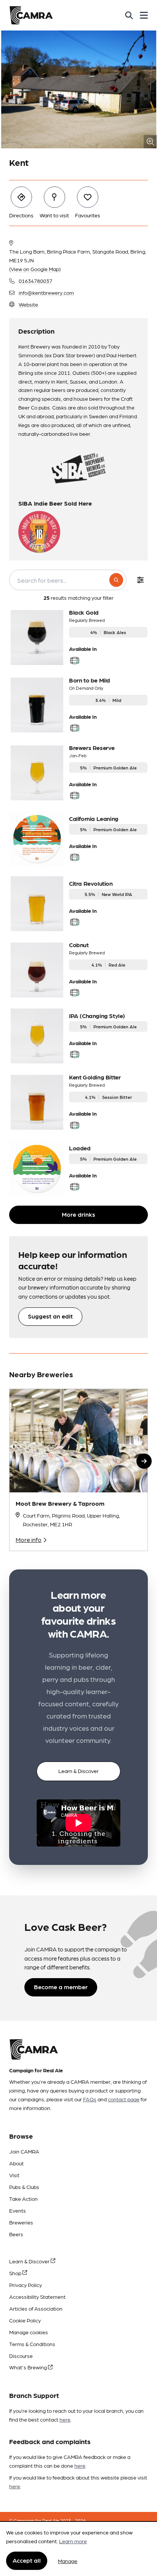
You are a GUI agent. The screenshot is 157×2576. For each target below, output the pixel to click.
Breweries (21, 2222)
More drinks (78, 1214)
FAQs (90, 2099)
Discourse (21, 2356)
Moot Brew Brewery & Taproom (60, 1503)
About (16, 2163)
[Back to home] (31, 15)
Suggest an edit (50, 1316)
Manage (68, 2561)
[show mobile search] (129, 15)
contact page (124, 2099)
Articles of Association (36, 2308)
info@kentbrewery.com (46, 292)
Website (28, 304)
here (65, 2419)
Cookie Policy (25, 2320)
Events (18, 2210)
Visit (14, 2175)
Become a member (61, 1987)
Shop (16, 2273)
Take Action (23, 2199)
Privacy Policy (26, 2285)
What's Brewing (29, 2367)
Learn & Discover (78, 1771)
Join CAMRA (24, 2151)
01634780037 (35, 281)
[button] (144, 1461)
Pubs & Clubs (24, 2187)
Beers (16, 2234)
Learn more (73, 2541)
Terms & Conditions (32, 2344)
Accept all (27, 2560)
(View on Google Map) (35, 269)
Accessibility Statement (37, 2297)
